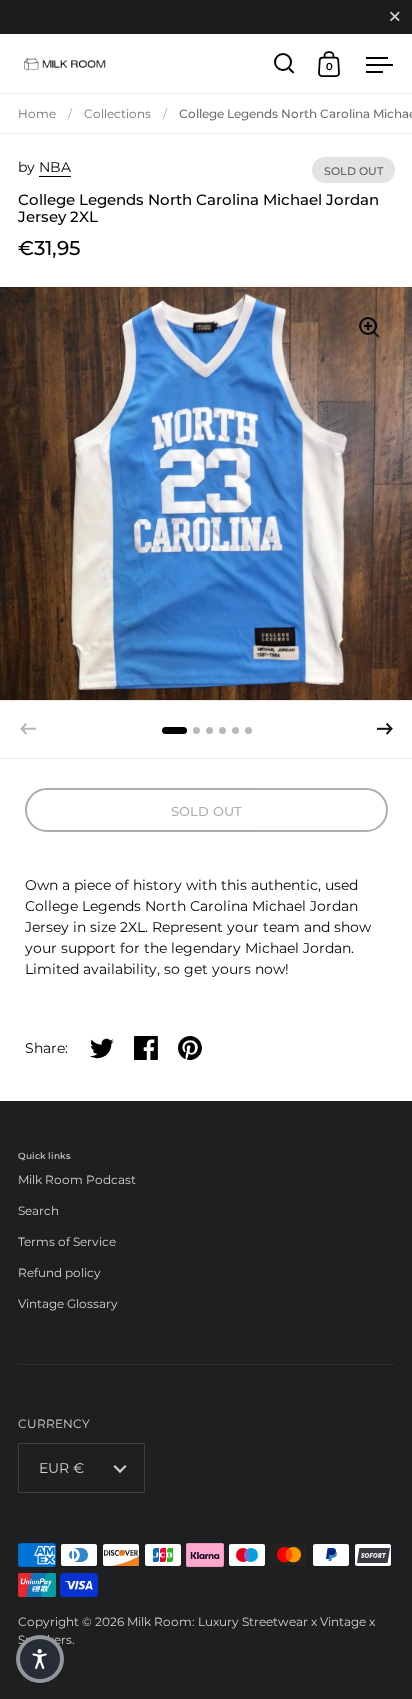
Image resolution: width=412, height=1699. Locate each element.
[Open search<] (284, 63)
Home (37, 113)
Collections (117, 113)
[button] (385, 729)
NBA (55, 167)
